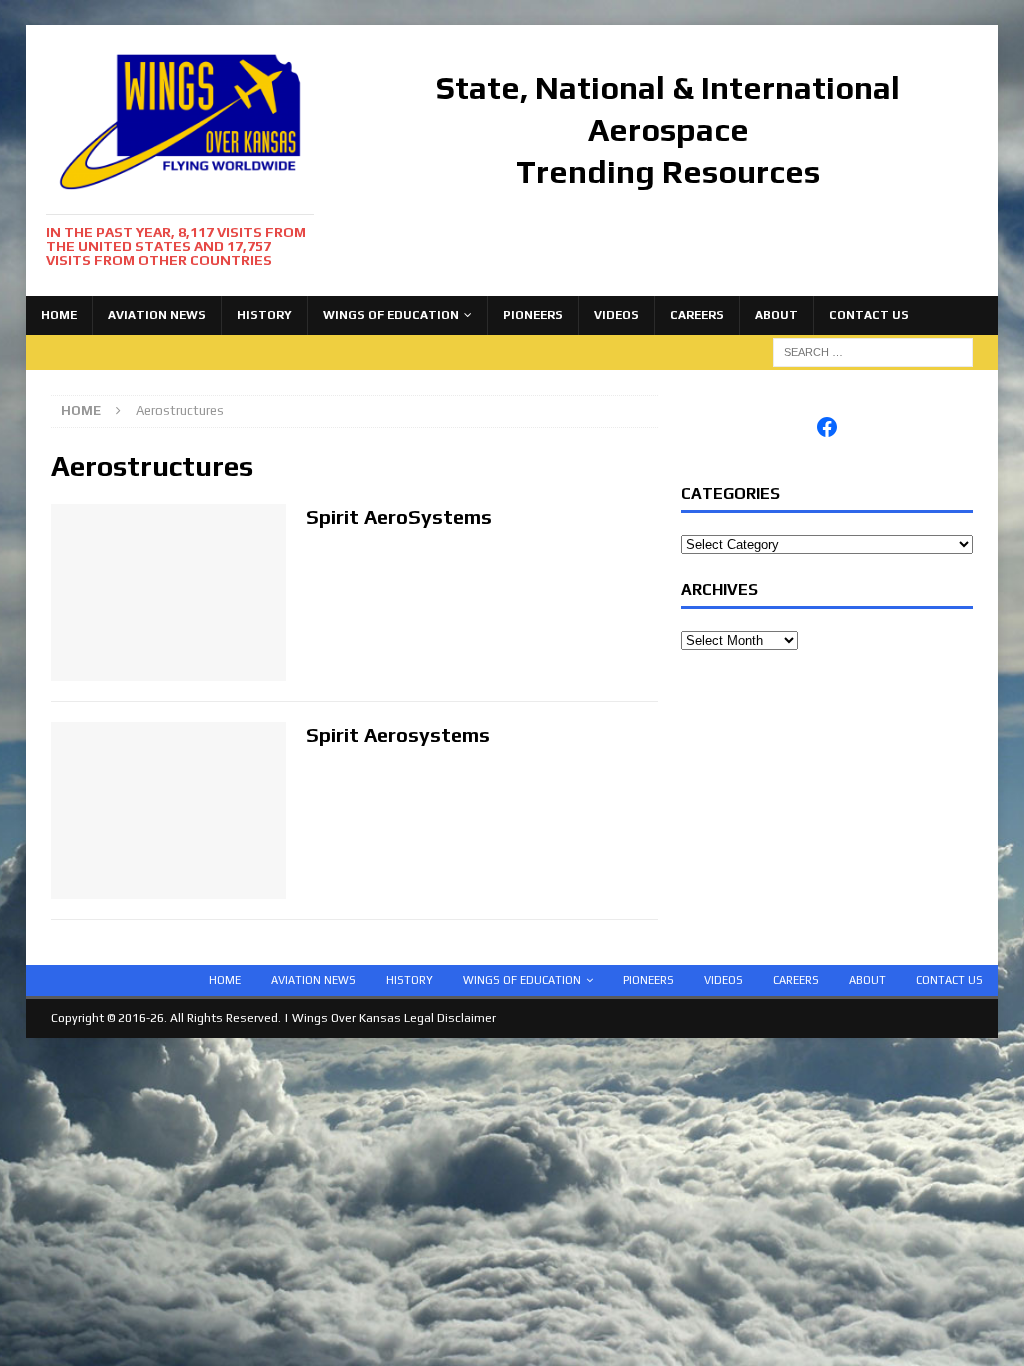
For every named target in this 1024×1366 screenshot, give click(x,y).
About (776, 315)
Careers (697, 315)
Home (59, 315)
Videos (616, 315)
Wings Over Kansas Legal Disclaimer (394, 1018)
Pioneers (533, 315)
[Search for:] (873, 351)
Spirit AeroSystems (399, 516)
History (264, 315)
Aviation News (157, 315)
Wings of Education (391, 315)
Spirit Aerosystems (398, 734)
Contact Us (869, 315)
